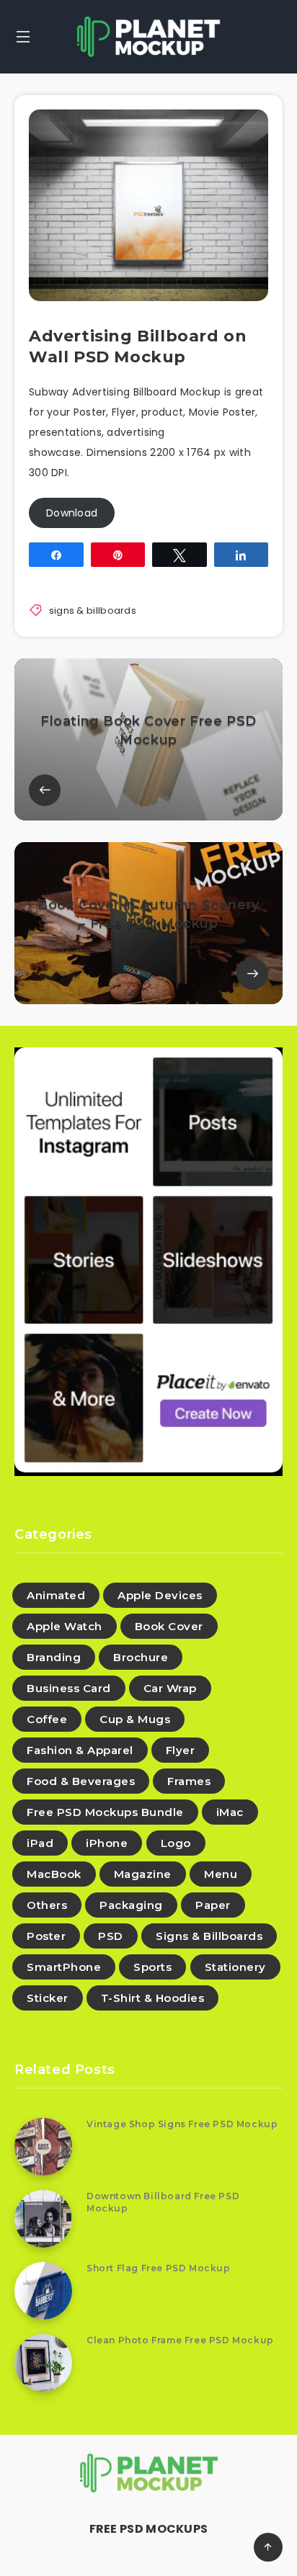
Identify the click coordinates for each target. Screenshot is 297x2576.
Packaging (131, 1905)
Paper (213, 1905)
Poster (46, 1936)
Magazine (143, 1874)
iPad (40, 1843)
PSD (111, 1936)
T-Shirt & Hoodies (153, 1998)
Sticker (48, 1998)
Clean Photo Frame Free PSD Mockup (180, 2340)
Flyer (181, 1750)
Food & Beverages (81, 1781)
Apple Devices (160, 1595)
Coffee (47, 1719)
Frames (189, 1781)
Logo (176, 1843)
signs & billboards (93, 611)
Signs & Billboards (209, 1936)
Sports (152, 1967)
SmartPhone (64, 1967)
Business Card (69, 1688)
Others (47, 1905)
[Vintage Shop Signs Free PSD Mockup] (43, 2147)
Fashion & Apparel (80, 1750)
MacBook (54, 1874)
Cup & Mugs (135, 1719)
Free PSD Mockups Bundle (105, 1812)
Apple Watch (65, 1626)
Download (72, 513)
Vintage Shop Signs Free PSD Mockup (182, 2124)
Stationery (235, 1967)
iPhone (107, 1843)
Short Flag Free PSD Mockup (159, 2268)
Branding (54, 1657)
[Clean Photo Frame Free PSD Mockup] (43, 2363)
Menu (221, 1874)
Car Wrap (170, 1688)
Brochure (141, 1657)
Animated (56, 1595)
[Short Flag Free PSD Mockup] (43, 2291)
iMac (230, 1812)
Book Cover (169, 1626)
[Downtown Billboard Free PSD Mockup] (43, 2219)
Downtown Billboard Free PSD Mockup (163, 2202)
